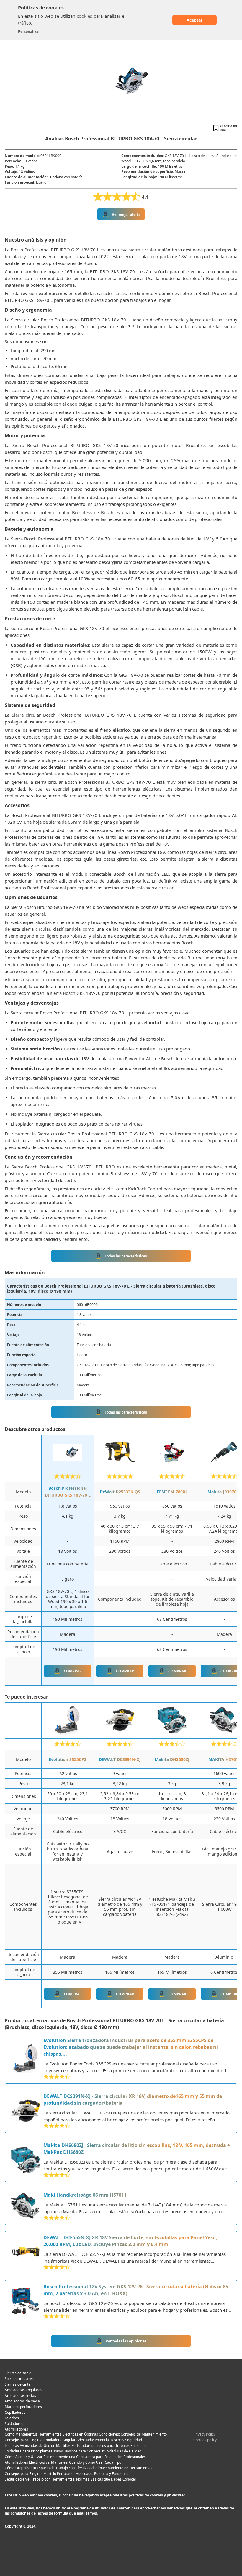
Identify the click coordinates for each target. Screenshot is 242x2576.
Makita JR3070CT (224, 1492)
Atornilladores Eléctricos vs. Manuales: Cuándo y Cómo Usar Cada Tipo (63, 2462)
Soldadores (14, 2424)
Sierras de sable (18, 2373)
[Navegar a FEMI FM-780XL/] (172, 1465)
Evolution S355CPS (68, 1759)
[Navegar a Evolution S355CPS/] (68, 1733)
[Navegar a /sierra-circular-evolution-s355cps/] (26, 2059)
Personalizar (29, 31)
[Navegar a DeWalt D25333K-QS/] (120, 1465)
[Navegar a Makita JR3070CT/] (224, 1465)
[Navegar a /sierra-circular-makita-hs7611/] (26, 2206)
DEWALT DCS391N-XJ (120, 1759)
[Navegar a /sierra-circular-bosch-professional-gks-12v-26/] (26, 2302)
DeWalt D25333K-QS (120, 1492)
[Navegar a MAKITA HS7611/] (224, 1733)
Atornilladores (16, 2429)
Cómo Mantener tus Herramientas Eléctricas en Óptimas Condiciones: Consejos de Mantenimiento (86, 2434)
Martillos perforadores (23, 2407)
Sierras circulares (19, 2379)
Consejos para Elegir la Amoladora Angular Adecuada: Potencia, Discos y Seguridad (73, 2440)
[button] (225, 128)
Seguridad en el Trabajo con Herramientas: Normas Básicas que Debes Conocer (71, 2479)
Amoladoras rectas (20, 2396)
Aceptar (194, 20)
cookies (84, 16)
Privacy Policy (204, 2434)
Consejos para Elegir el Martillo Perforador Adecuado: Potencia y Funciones (67, 2474)
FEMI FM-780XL (172, 1492)
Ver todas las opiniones (126, 2341)
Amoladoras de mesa (22, 2401)
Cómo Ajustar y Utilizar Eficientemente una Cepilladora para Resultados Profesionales (75, 2457)
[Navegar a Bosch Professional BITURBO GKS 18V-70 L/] (68, 1465)
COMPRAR (73, 1671)
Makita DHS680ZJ (172, 1759)
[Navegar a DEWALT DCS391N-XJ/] (120, 1733)
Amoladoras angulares (23, 2390)
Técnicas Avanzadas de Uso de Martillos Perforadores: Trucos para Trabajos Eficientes (76, 2445)
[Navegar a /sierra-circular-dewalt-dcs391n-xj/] (26, 2111)
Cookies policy (205, 2440)
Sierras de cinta (18, 2384)
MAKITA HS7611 (224, 1759)
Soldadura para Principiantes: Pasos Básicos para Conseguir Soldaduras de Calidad (73, 2451)
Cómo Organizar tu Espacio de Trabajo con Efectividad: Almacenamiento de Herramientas (79, 2468)
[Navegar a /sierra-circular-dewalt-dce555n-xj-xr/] (26, 2253)
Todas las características (126, 1256)
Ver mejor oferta (126, 214)
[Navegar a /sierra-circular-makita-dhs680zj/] (26, 2160)
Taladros (12, 2418)
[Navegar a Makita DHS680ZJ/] (172, 1733)
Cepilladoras (15, 2412)
